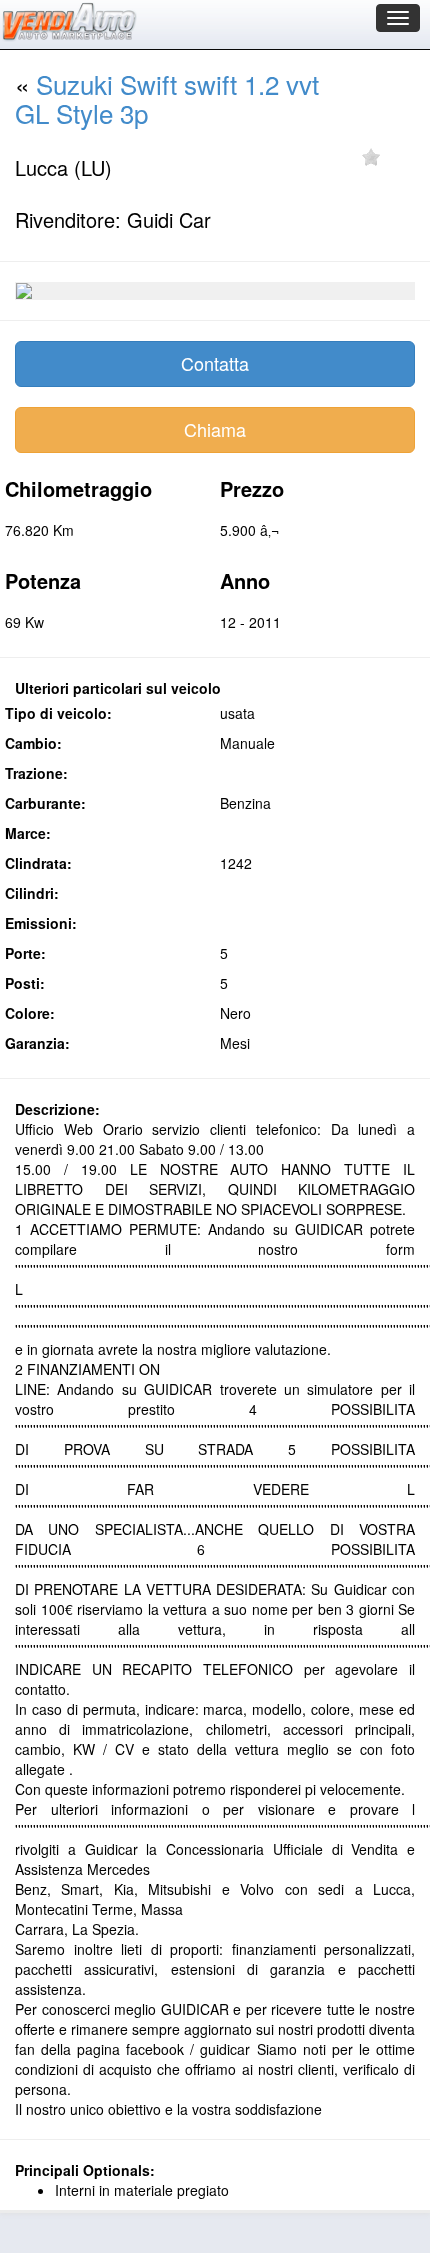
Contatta (215, 363)
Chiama (215, 429)
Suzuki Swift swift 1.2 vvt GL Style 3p (167, 98)
